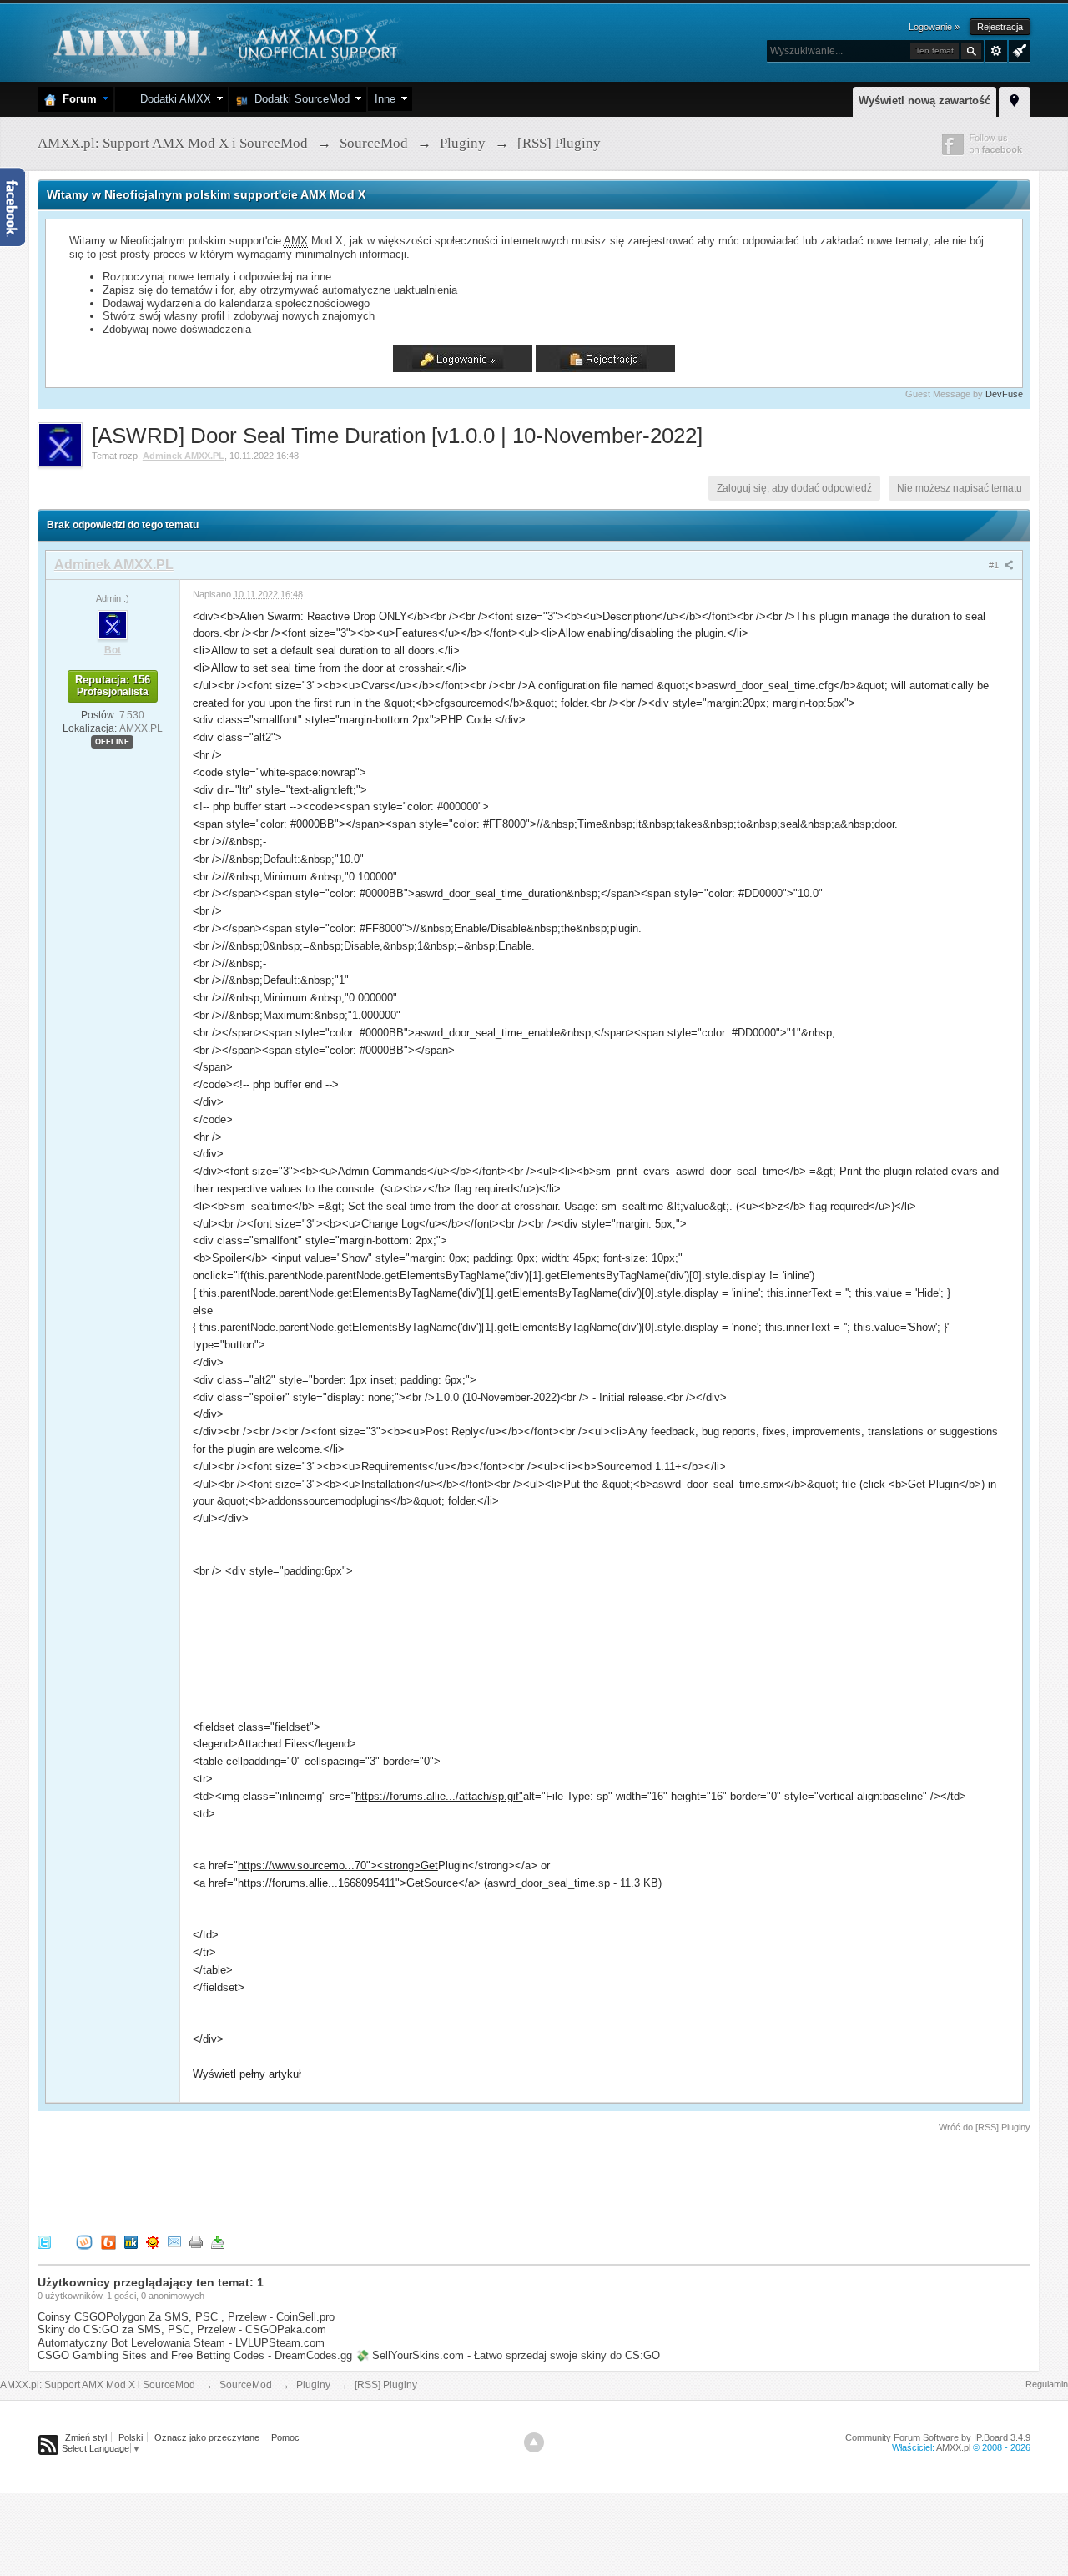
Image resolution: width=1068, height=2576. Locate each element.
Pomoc (285, 2437)
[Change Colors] (1018, 49)
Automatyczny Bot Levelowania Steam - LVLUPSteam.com (181, 2343)
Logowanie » (934, 27)
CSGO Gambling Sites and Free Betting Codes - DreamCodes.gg (195, 2355)
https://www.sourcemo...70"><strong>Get (338, 1865)
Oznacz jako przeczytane (207, 2437)
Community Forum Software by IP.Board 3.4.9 (938, 2437)
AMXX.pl (953, 2447)
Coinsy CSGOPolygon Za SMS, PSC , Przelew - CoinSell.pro (186, 2317)
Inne (385, 99)
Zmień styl (86, 2437)
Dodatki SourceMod (299, 99)
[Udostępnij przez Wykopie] (84, 2241)
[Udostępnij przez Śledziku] (131, 2241)
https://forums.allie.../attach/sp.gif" (439, 1796)
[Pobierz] (218, 2241)
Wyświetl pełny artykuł (247, 2074)
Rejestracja (1000, 27)
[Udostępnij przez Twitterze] (44, 2241)
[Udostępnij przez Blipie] (108, 2241)
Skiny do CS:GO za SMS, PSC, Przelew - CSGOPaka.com (182, 2329)
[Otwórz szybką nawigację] (1015, 99)
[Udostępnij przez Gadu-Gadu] (153, 2241)
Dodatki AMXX (172, 99)
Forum (76, 99)
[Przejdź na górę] (534, 2442)
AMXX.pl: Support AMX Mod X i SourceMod (98, 2385)
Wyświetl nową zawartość (924, 101)
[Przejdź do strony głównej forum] (223, 41)
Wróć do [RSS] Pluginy (985, 2127)
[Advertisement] (341, 2180)
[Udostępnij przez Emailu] (174, 2241)
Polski (131, 2437)
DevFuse (1004, 394)
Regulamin (1047, 2384)
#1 (995, 565)
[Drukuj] (196, 2241)
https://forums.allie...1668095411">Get (331, 1883)
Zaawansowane (996, 51)
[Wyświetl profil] (113, 624)
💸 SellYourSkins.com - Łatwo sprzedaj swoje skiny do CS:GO (508, 2355)
